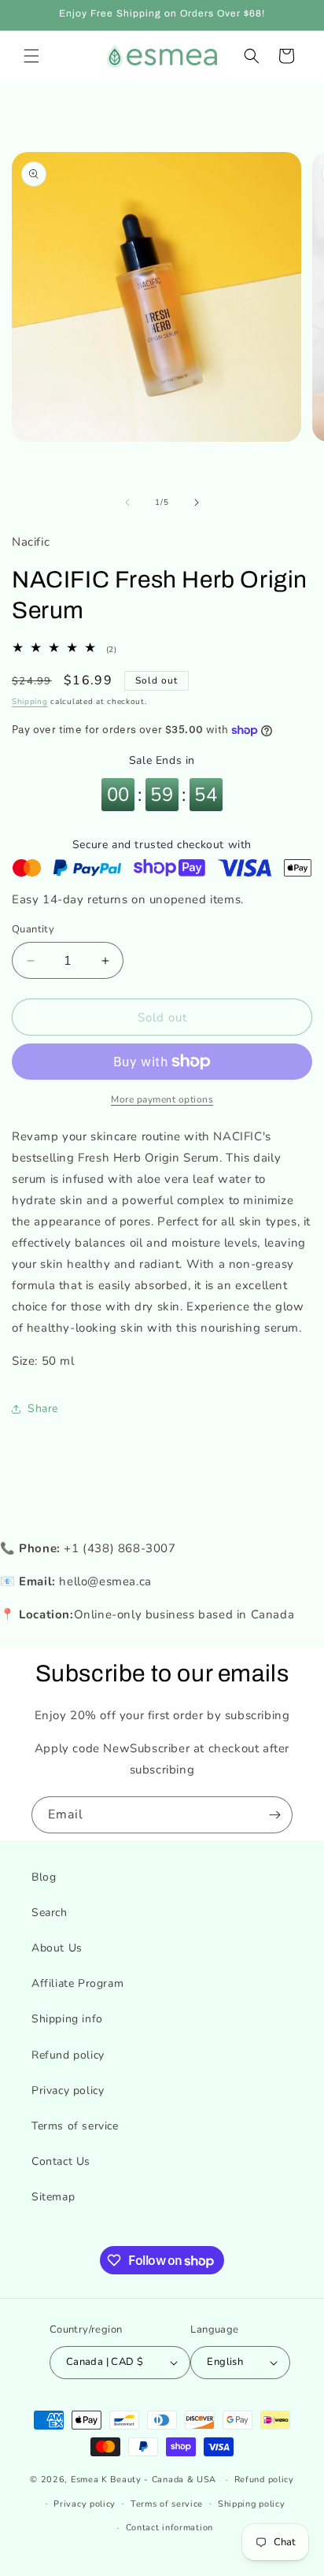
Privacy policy (68, 2090)
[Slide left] (127, 502)
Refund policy (68, 2055)
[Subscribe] (274, 1815)
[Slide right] (197, 502)
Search (50, 1913)
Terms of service (75, 2126)
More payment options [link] (162, 1099)
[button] (31, 56)
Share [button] (43, 1408)
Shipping (30, 702)
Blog (44, 1877)
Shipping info (67, 2019)
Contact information (169, 2528)
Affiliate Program (77, 1983)
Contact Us (61, 2161)
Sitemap (53, 2197)
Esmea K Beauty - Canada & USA (144, 2480)
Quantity (33, 929)
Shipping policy (252, 2504)
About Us (57, 1948)
